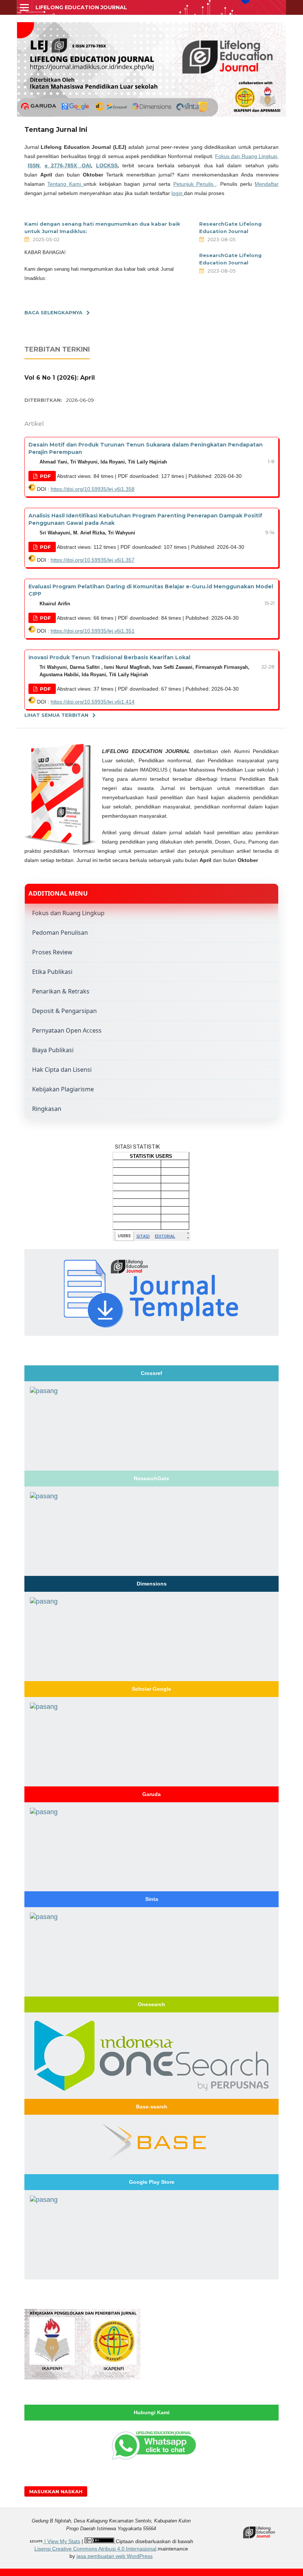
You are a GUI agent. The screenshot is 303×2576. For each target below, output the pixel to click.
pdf (45, 476)
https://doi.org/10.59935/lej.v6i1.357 (93, 560)
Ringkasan (47, 1109)
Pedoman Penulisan (60, 933)
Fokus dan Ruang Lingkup (246, 156)
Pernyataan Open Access (67, 1030)
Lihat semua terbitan (56, 715)
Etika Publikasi (52, 972)
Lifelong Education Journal (81, 7)
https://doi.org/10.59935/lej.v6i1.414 (93, 702)
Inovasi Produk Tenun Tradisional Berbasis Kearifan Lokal (109, 657)
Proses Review (52, 952)
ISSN (34, 165)
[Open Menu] (24, 7)
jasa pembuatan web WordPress (115, 2556)
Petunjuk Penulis (195, 184)
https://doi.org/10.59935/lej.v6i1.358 (93, 489)
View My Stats (64, 2541)
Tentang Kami (65, 184)
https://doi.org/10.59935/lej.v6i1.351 (93, 631)
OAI (86, 165)
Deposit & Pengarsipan (64, 1011)
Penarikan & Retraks (61, 991)
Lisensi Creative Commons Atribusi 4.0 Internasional (95, 2549)
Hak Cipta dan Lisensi (62, 1070)
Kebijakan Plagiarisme (63, 1089)
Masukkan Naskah (56, 2491)
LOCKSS (107, 165)
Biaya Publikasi (53, 1050)
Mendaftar (267, 184)
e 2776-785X (63, 165)
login (178, 193)
